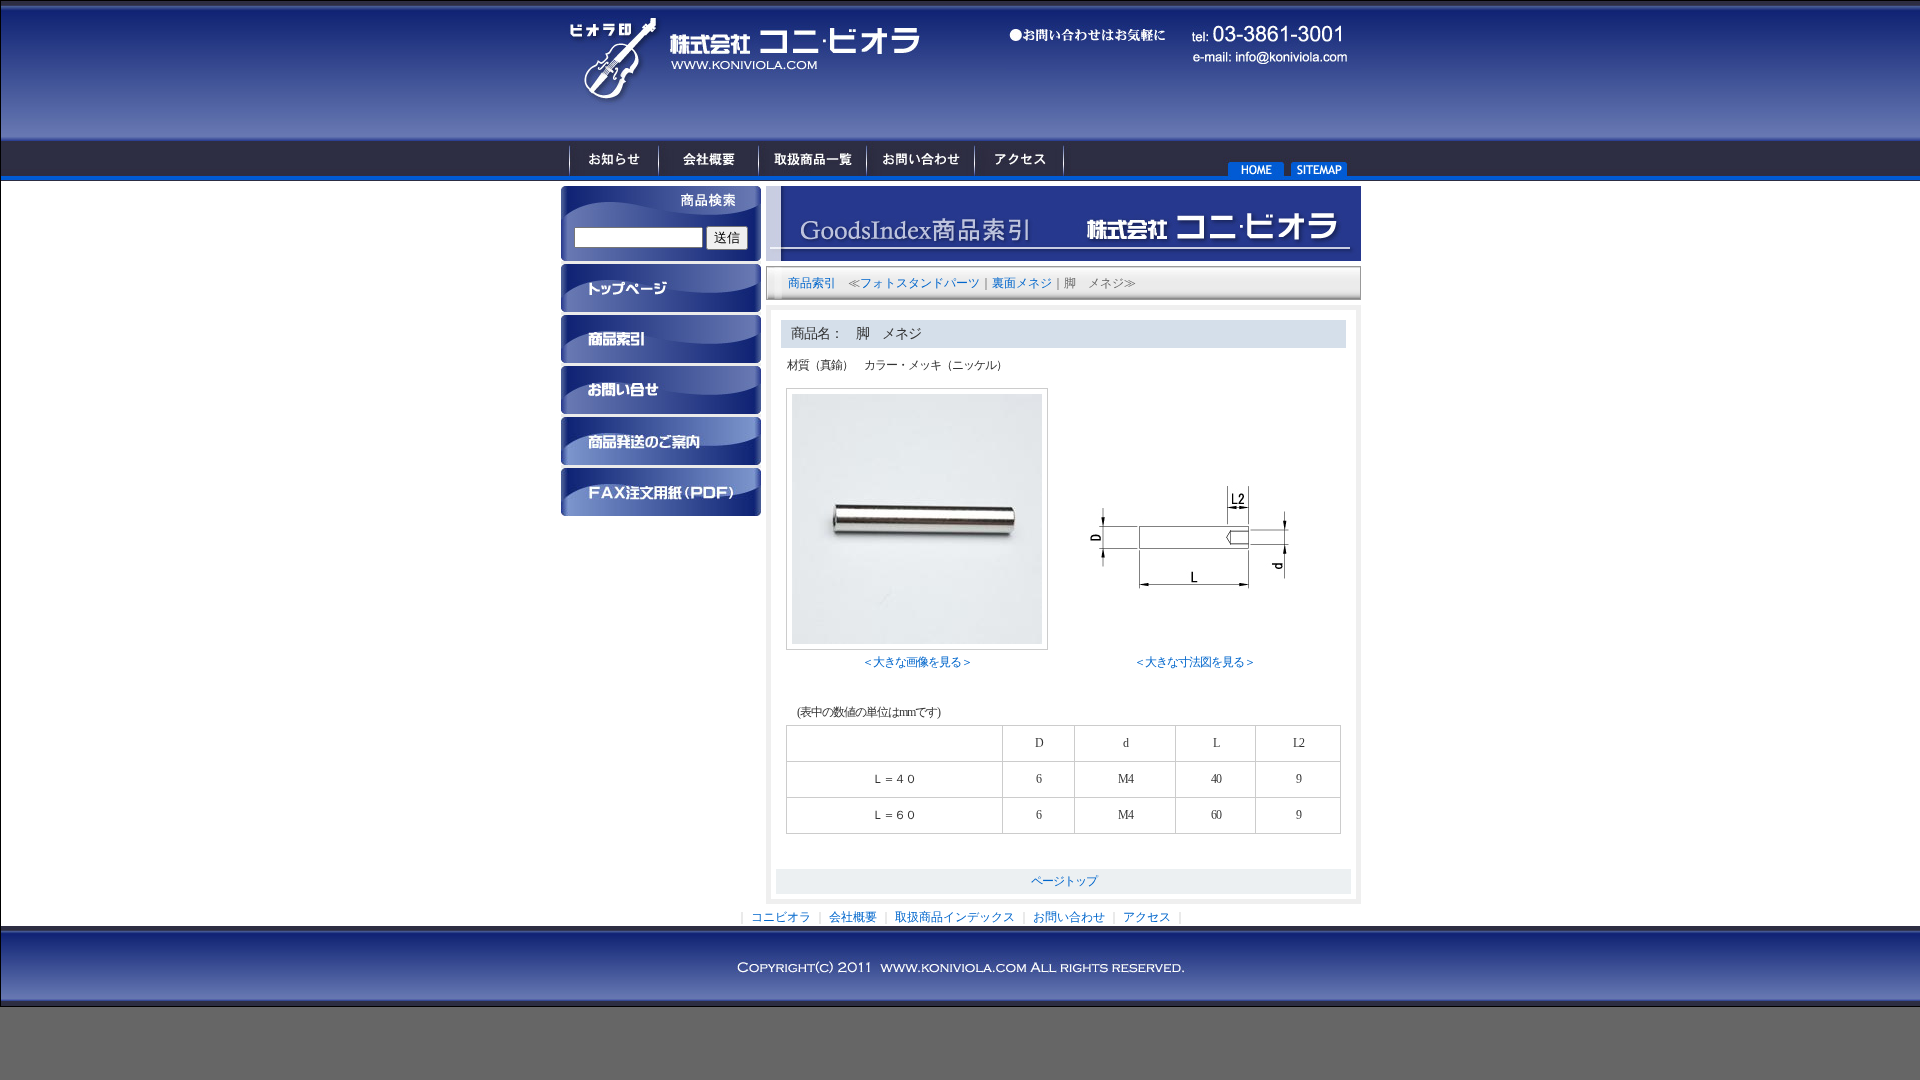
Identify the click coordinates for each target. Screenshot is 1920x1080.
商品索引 (812, 283)
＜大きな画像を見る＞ (917, 662)
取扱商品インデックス (955, 917)
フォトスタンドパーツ (920, 283)
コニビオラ (781, 917)
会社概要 (853, 917)
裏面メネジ (1022, 283)
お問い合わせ (1069, 917)
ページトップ (1064, 881)
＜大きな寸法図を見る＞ (1194, 662)
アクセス (1147, 917)
